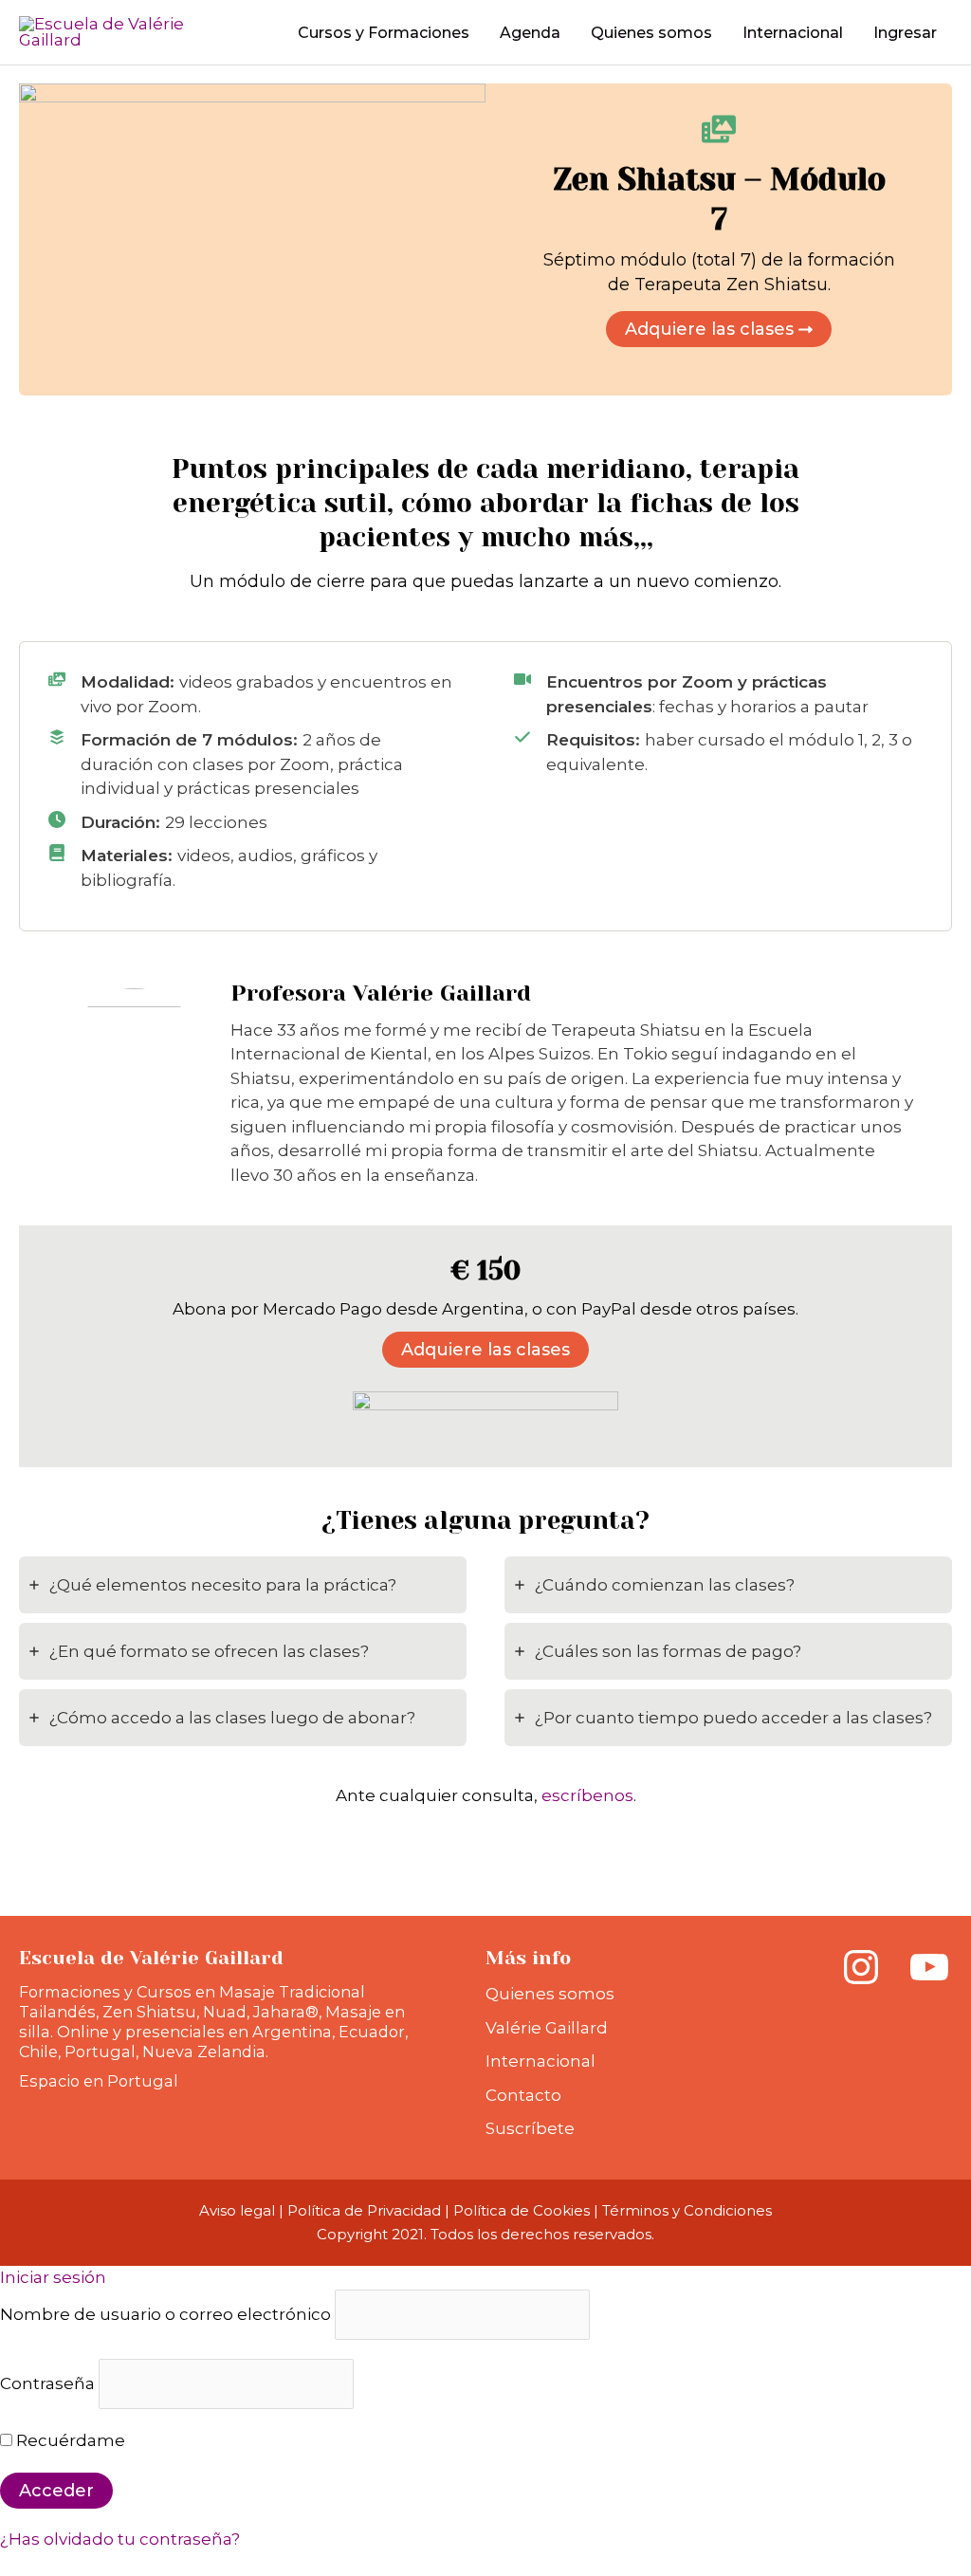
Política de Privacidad (364, 2210)
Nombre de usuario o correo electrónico (165, 2314)
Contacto (523, 2095)
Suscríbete (530, 2128)
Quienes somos (550, 1994)
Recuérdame (69, 2440)
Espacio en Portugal (99, 2081)
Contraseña (47, 2383)
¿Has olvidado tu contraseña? (120, 2539)
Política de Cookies (522, 2210)
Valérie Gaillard (547, 2028)
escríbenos (587, 1795)
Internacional (540, 2061)
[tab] (243, 1585)
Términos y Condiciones (687, 2210)
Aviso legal (237, 2210)
